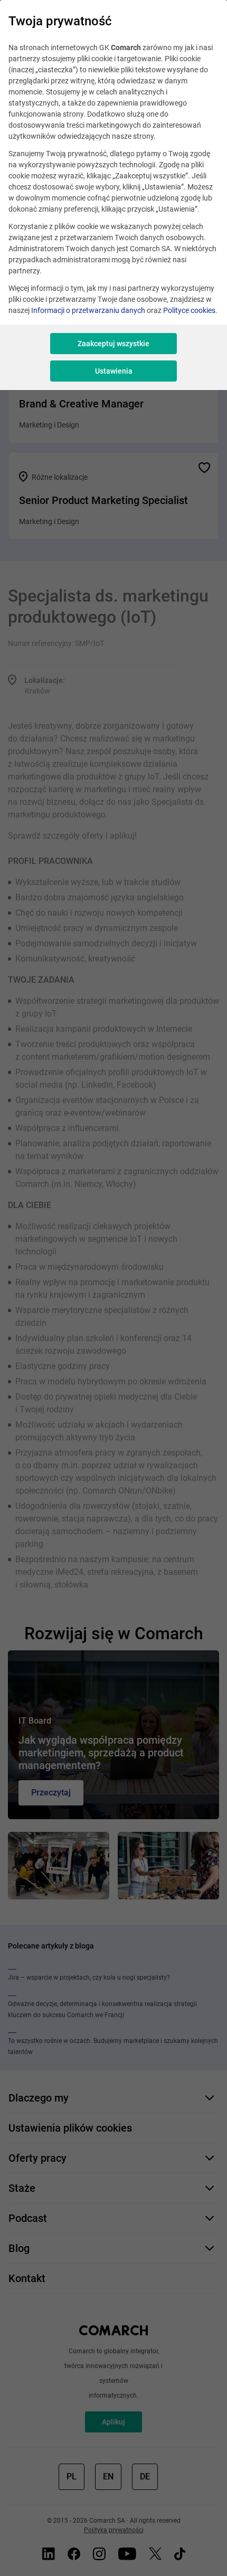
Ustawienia (114, 371)
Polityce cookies (189, 310)
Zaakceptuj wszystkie (113, 344)
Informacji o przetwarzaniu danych (88, 310)
